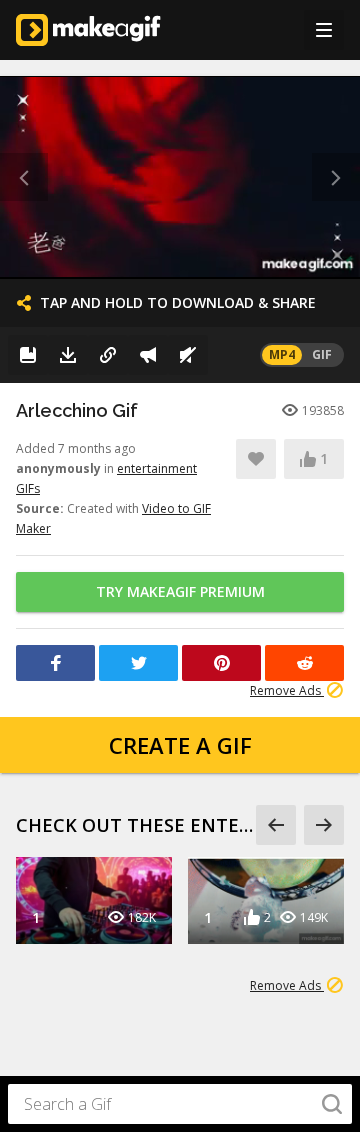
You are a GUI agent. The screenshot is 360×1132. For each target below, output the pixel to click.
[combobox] (180, 1104)
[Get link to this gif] (108, 355)
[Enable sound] (188, 355)
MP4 (282, 354)
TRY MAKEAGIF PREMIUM (180, 591)
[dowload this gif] (68, 355)
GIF (322, 354)
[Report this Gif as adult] (148, 355)
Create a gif (180, 745)
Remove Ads (287, 690)
